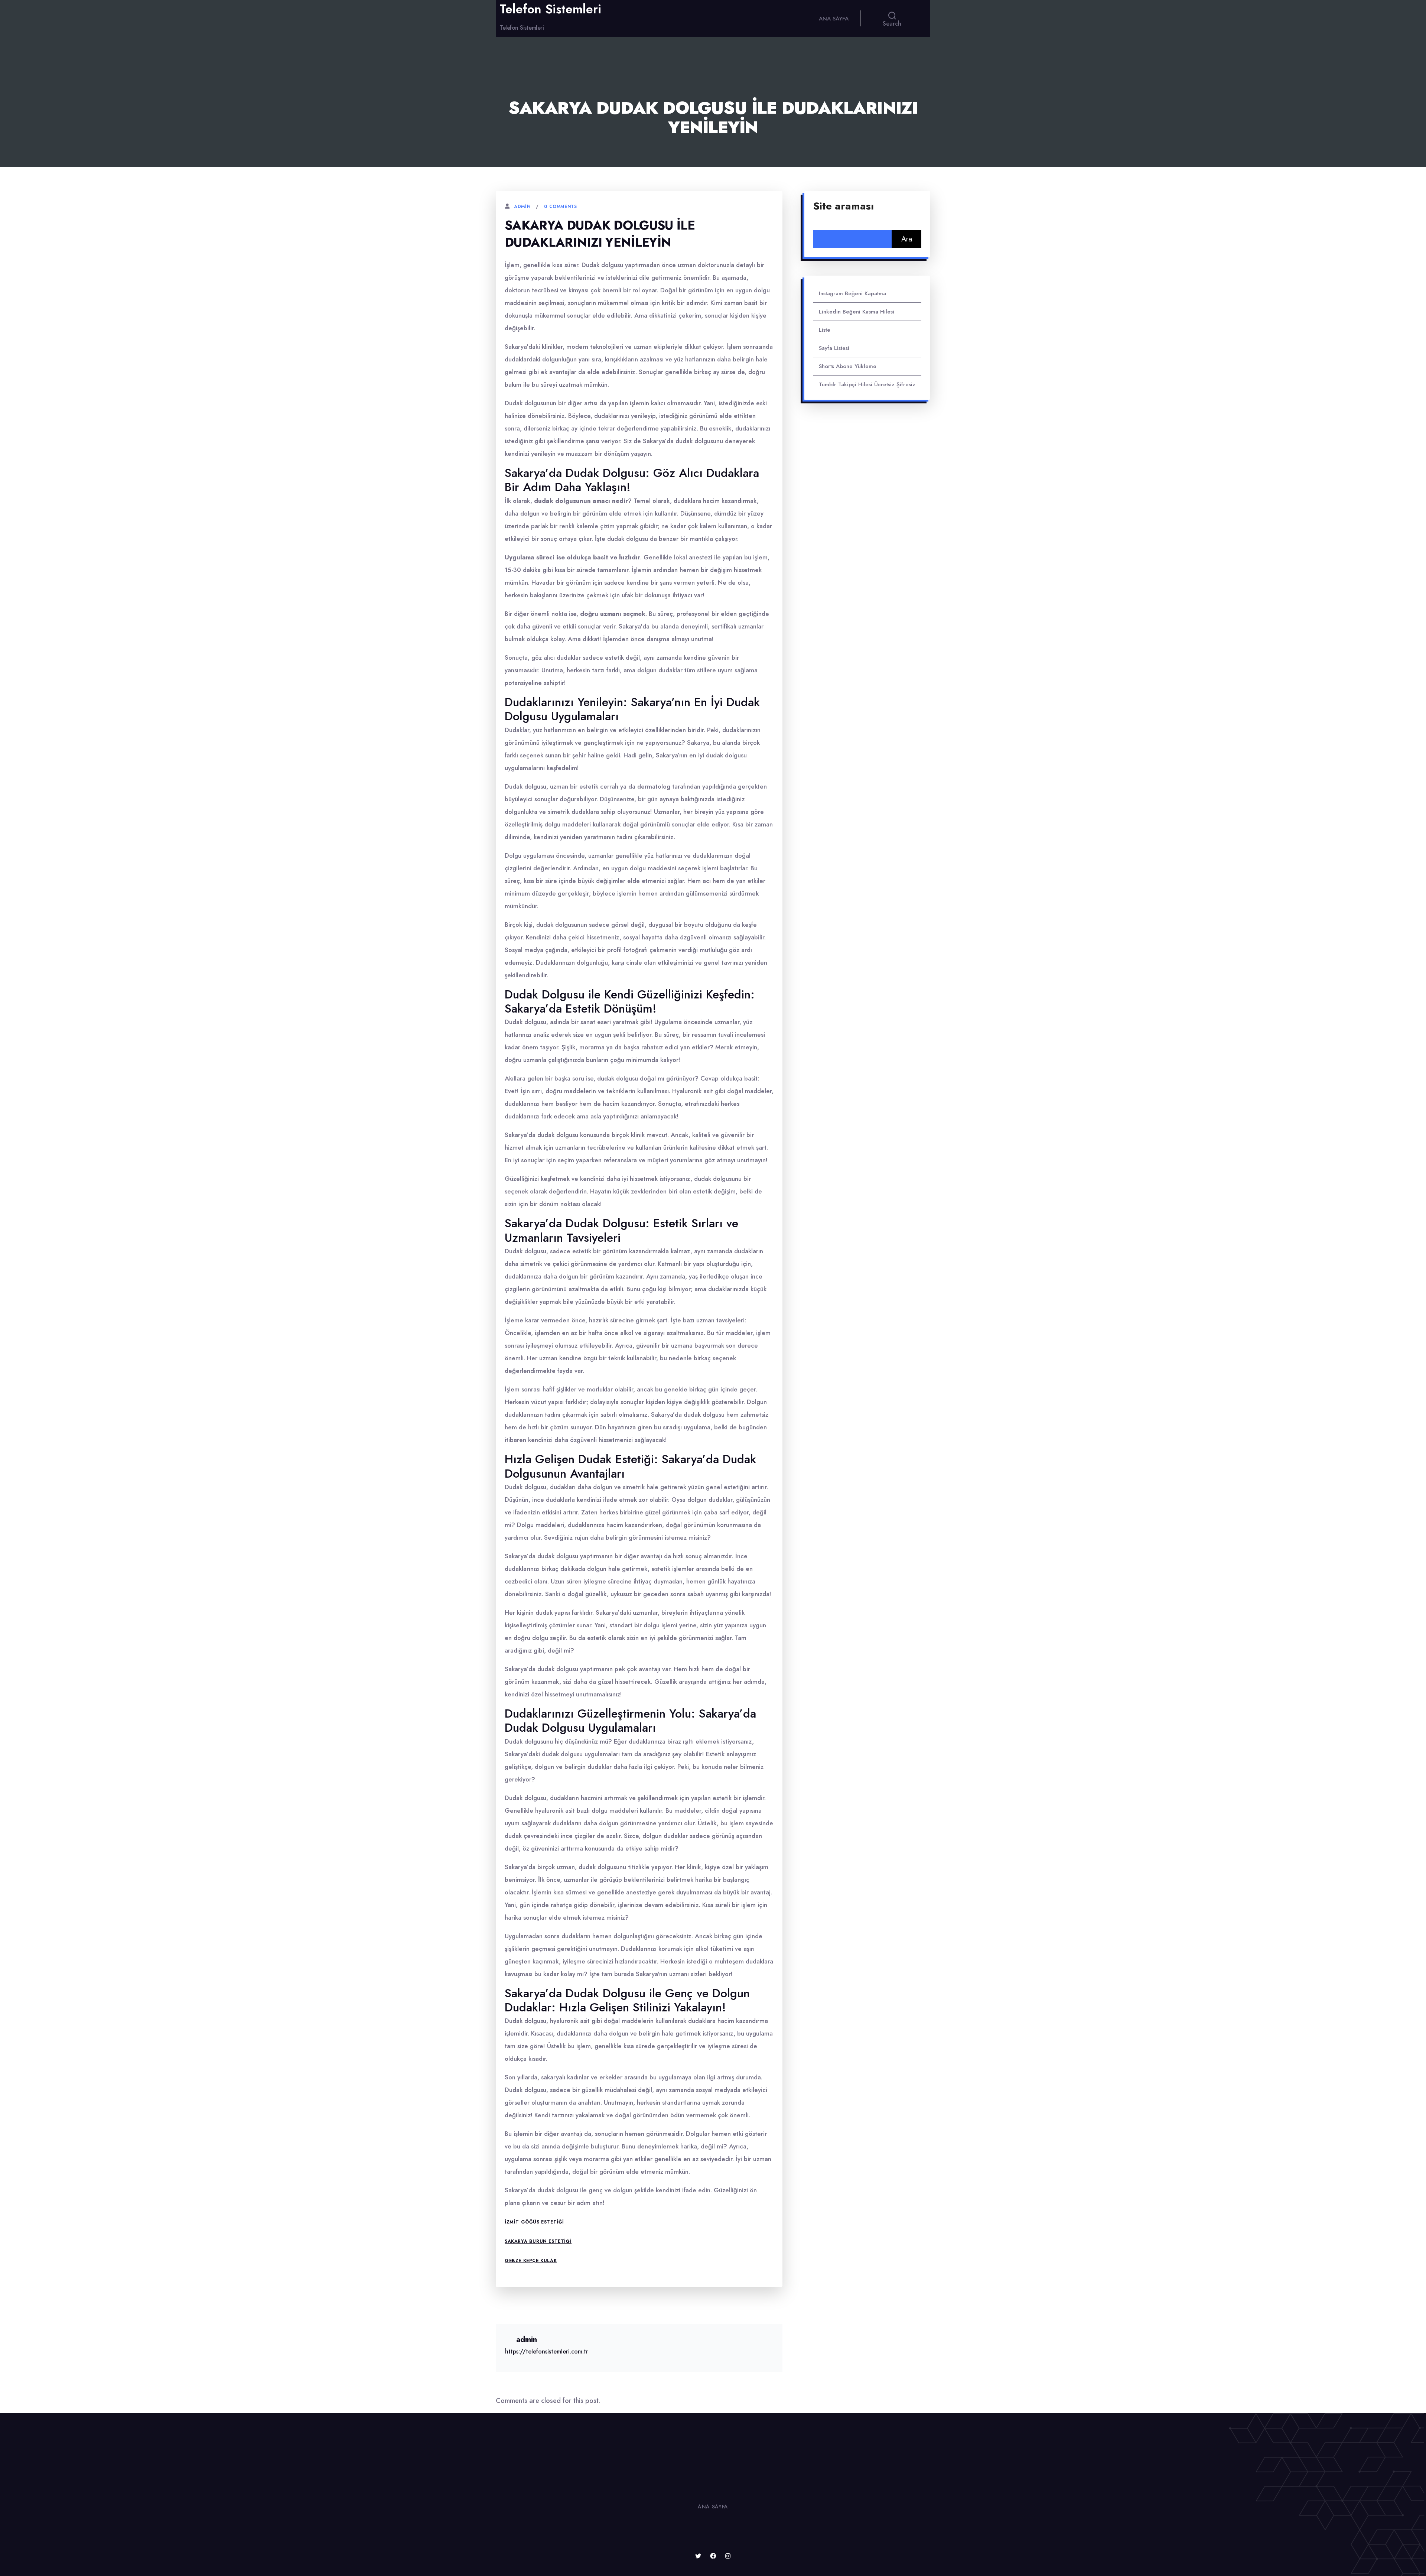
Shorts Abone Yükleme (848, 366)
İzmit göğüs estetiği (534, 2222)
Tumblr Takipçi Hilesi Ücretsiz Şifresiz (867, 384)
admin (522, 207)
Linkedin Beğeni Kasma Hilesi (857, 312)
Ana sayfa (834, 19)
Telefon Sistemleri (550, 9)
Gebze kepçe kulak (531, 2261)
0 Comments (560, 207)
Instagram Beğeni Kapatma (852, 293)
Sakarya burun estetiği (538, 2241)
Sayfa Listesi (834, 348)
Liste (825, 330)
